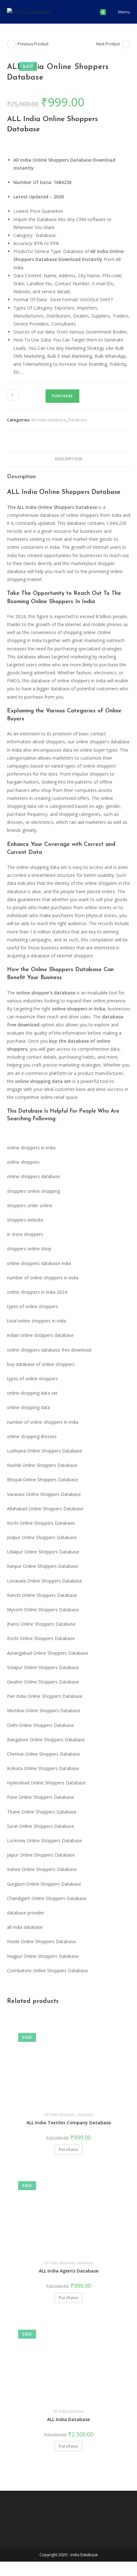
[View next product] (126, 44)
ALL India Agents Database (69, 2271)
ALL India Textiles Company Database (69, 2123)
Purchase (62, 396)
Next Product (108, 44)
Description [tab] (68, 459)
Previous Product (33, 44)
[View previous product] (11, 44)
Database (78, 420)
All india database (49, 420)
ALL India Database (68, 2419)
